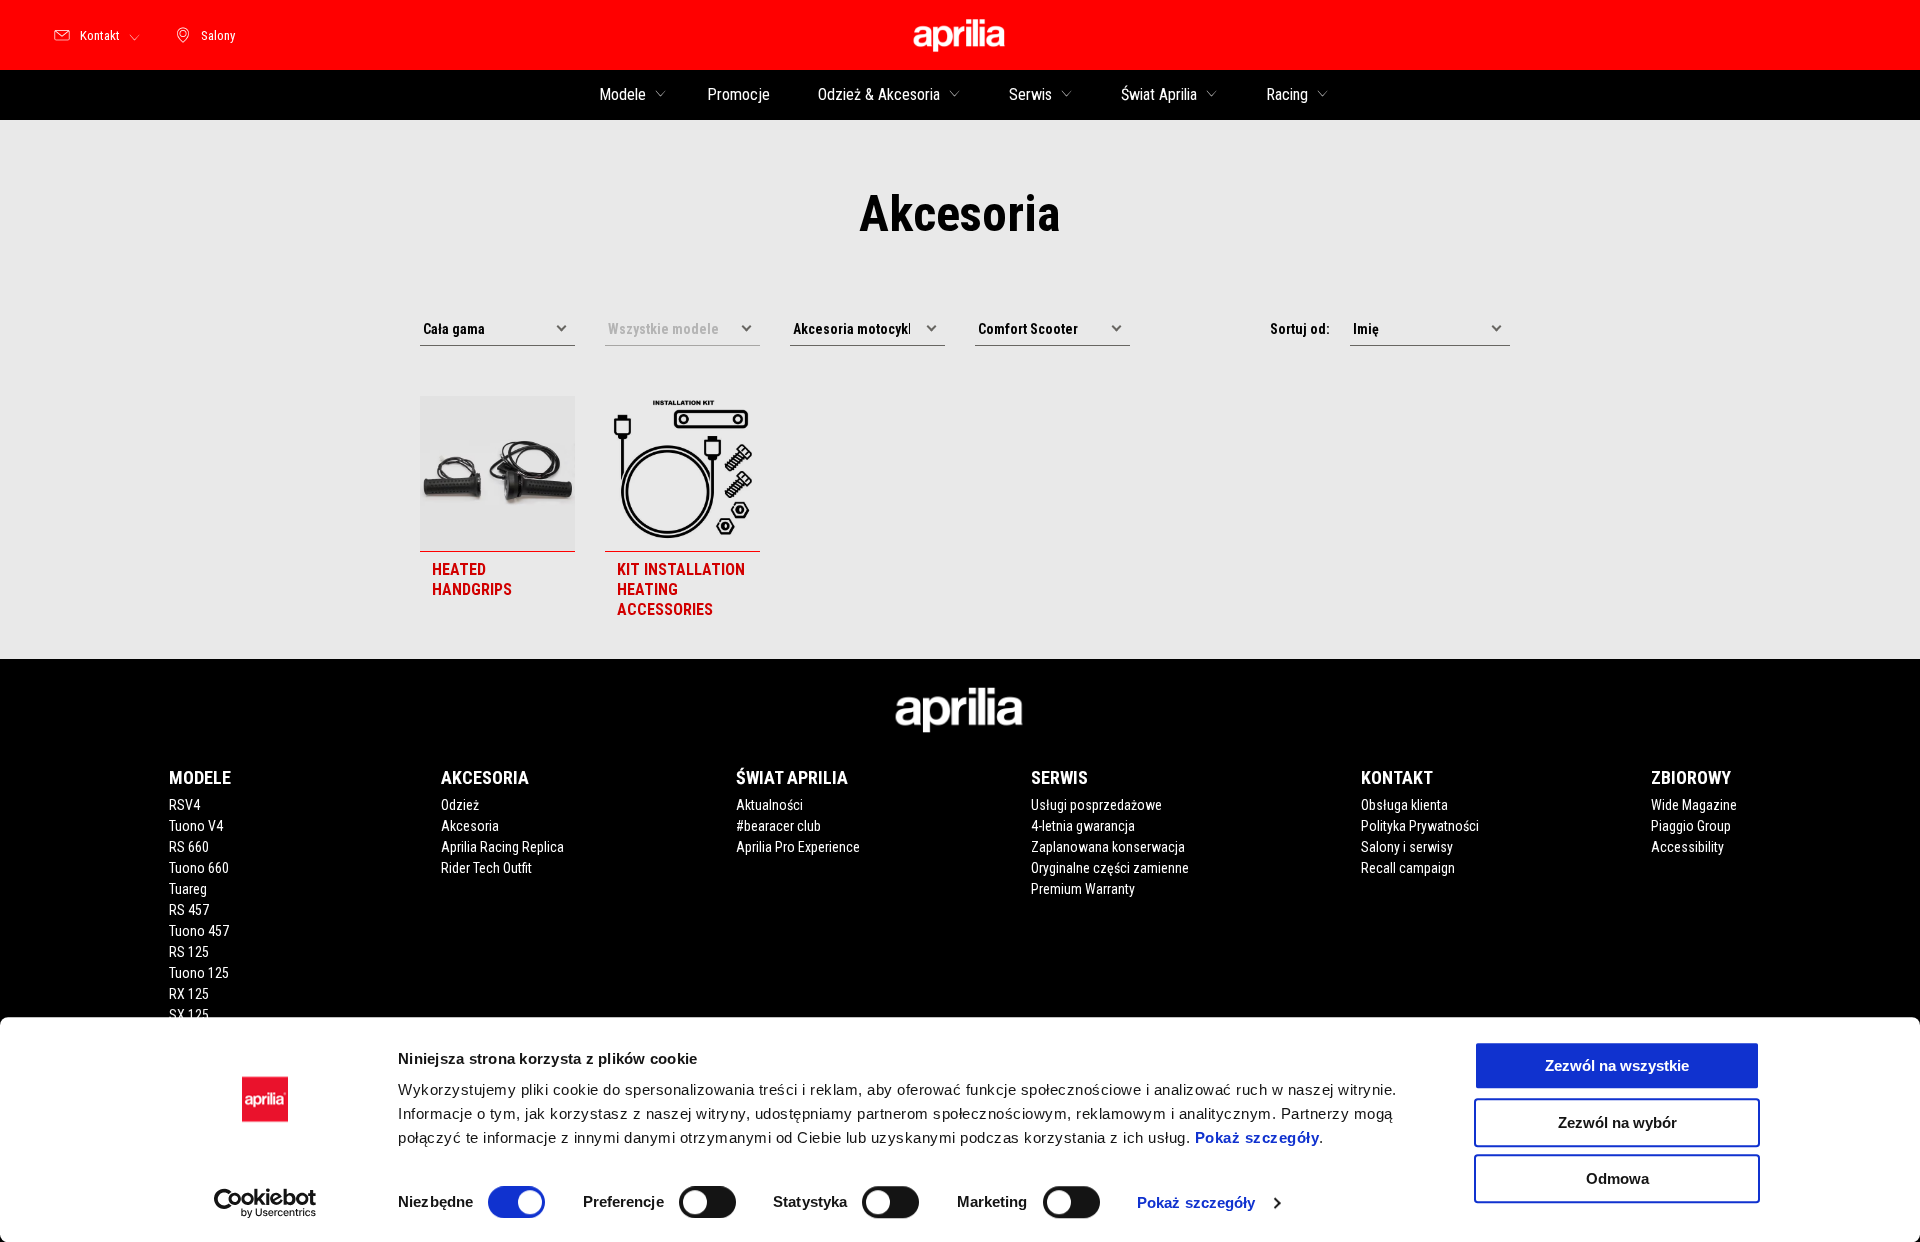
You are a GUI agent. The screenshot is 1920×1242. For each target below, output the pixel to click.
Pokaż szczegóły (1257, 1137)
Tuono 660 (199, 868)
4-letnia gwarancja (1083, 826)
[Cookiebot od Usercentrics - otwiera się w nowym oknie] (265, 1203)
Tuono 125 (199, 973)
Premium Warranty (1083, 889)
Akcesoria (470, 826)
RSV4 (184, 805)
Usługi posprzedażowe (1096, 805)
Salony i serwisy (1407, 847)
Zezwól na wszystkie (1617, 1065)
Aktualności (769, 805)
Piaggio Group (1691, 826)
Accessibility (1687, 847)
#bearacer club (778, 826)
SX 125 (189, 1015)
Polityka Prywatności (1420, 826)
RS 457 (189, 910)
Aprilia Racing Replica (502, 847)
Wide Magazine (1694, 805)
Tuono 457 (199, 931)
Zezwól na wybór (1617, 1122)
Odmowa (1617, 1178)
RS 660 (189, 847)
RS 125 (189, 952)
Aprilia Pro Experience (798, 847)
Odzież (460, 805)
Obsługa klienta (1404, 805)
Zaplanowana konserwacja (1108, 847)
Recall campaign (1408, 868)
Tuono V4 (196, 826)
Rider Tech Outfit (486, 868)
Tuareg (188, 889)
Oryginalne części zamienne (1110, 868)
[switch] (707, 1202)
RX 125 (189, 994)
